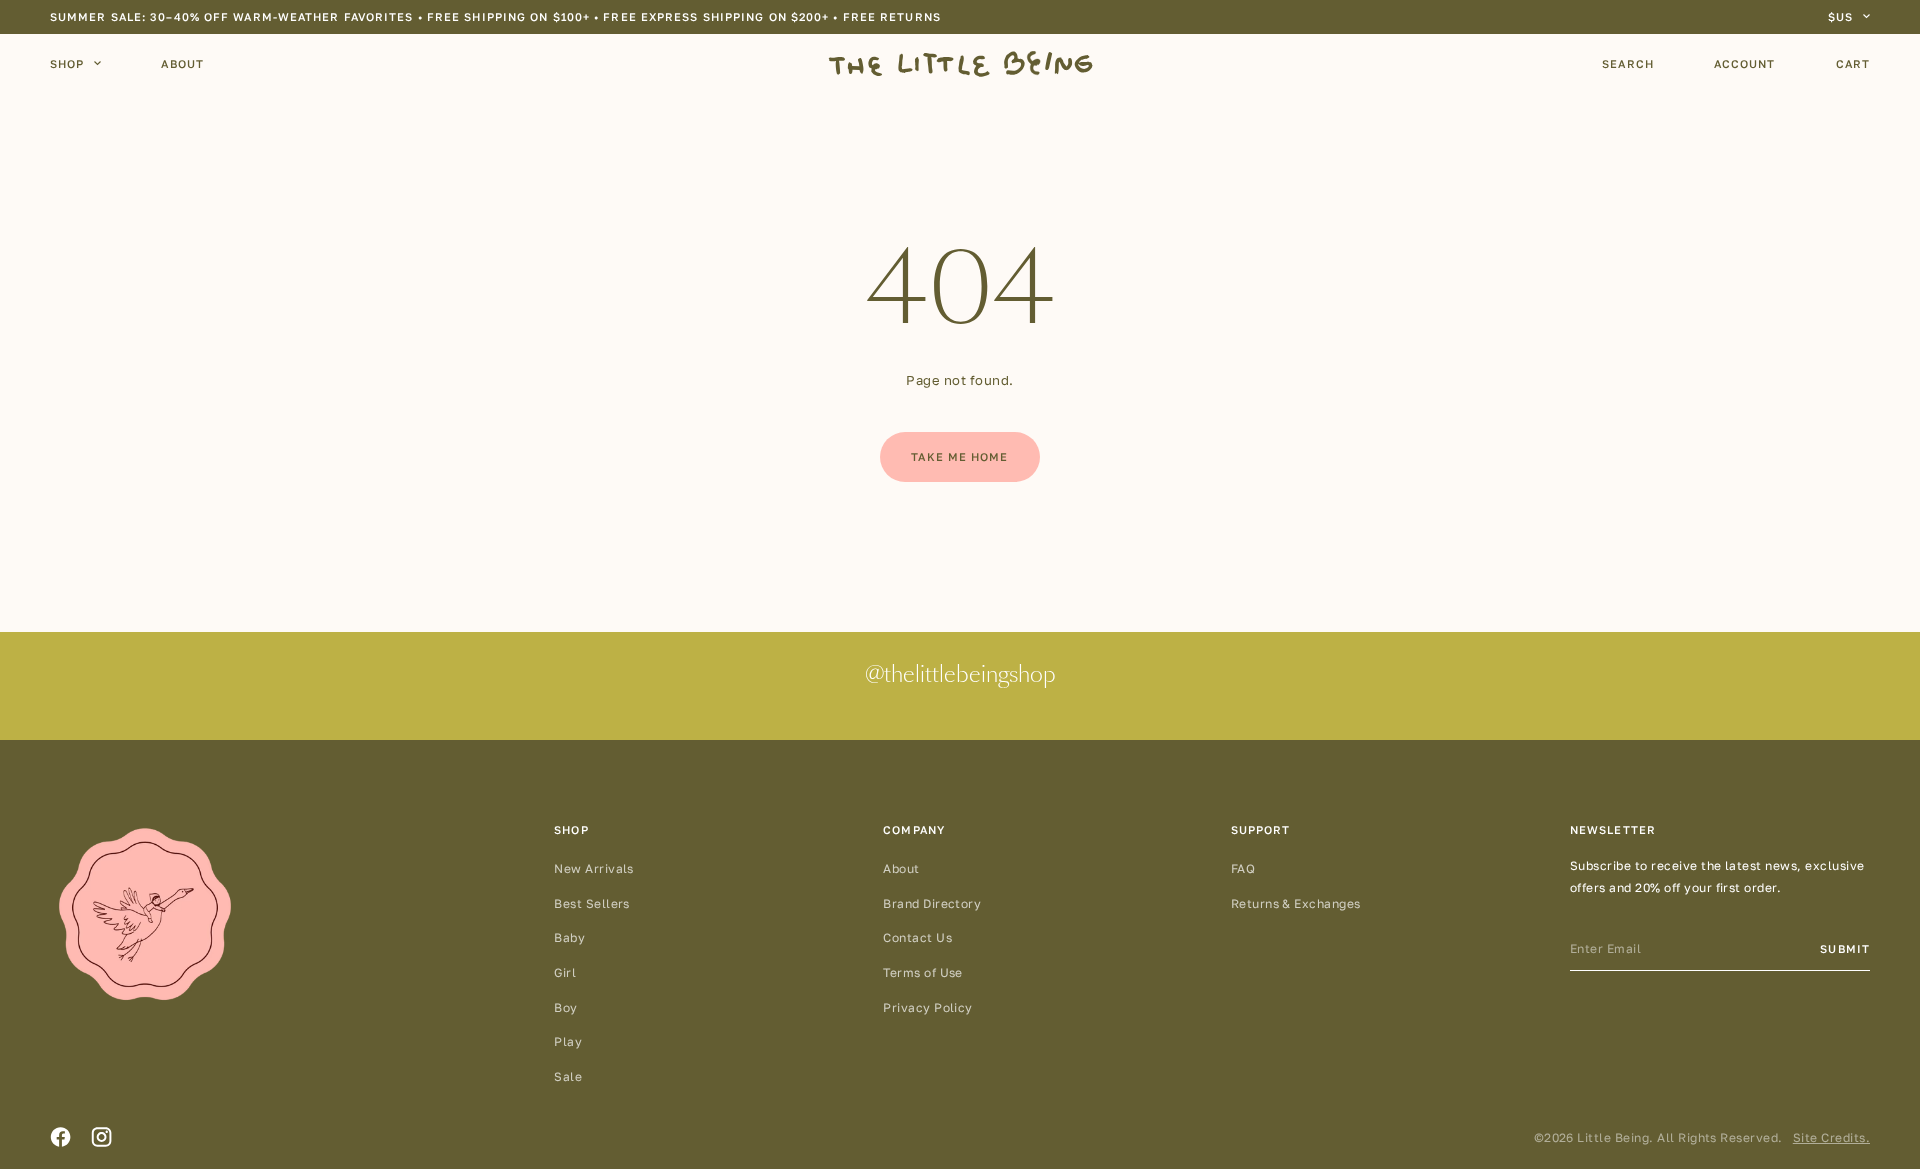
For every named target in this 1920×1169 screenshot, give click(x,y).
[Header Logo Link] (960, 64)
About (182, 63)
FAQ (1243, 868)
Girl (565, 972)
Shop (67, 63)
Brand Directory (932, 903)
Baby (569, 937)
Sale (568, 1076)
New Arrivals (594, 868)
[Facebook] (60, 1137)
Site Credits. (1831, 1137)
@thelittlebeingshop (960, 676)
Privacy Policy (928, 1007)
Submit (1845, 948)
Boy (565, 1007)
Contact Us (917, 937)
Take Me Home (959, 456)
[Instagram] (101, 1137)
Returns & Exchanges (1296, 903)
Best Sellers (592, 903)
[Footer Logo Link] (145, 915)
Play (568, 1041)
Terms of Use (923, 972)
